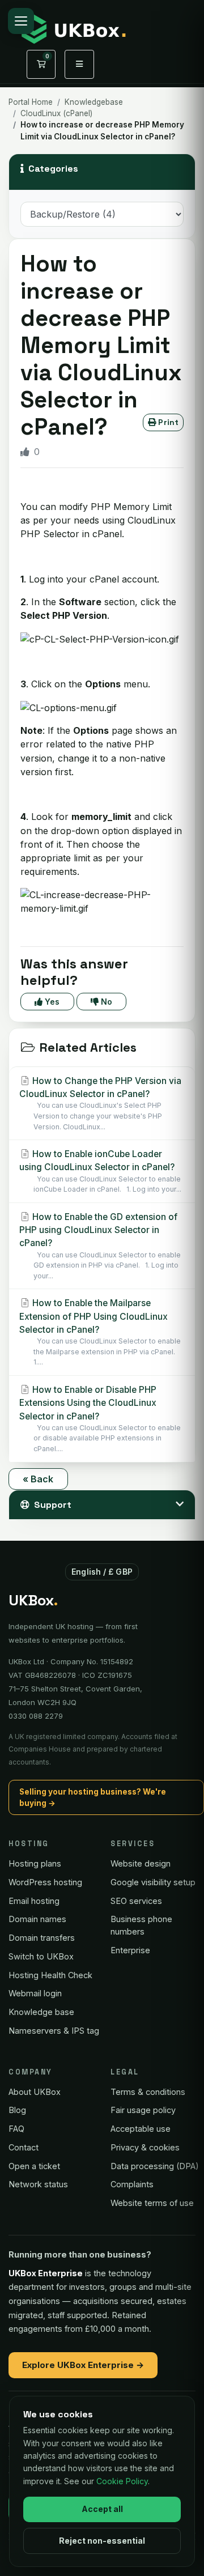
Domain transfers (42, 1938)
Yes (51, 1002)
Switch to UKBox (41, 1956)
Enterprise (130, 1950)
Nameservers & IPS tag (54, 2031)
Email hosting (34, 1901)
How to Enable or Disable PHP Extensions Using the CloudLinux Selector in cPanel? (100, 1419)
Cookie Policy (122, 2481)
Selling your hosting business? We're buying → (93, 1797)
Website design (141, 1863)
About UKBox (35, 2092)
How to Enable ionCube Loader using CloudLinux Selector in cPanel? (100, 1171)
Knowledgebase (94, 102)
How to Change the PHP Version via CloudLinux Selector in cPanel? (100, 1103)
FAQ (16, 2129)
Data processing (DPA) (155, 2166)
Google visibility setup (153, 1882)
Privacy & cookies (145, 2147)
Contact (24, 2147)
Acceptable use (141, 2129)
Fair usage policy (143, 2110)
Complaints (132, 2184)
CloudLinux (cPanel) (56, 113)
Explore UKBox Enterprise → (83, 2365)
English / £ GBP (102, 1572)
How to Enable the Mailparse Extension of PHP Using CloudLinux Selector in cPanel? (100, 1332)
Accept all (102, 2509)
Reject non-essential (102, 2541)
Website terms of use (152, 2203)
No (105, 1002)
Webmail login (35, 1993)
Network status (38, 2184)
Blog (17, 2110)
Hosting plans (35, 1863)
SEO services (136, 1901)
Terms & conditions (148, 2092)
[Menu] (21, 21)
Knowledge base (41, 2012)
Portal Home (31, 102)
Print (167, 422)
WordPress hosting (45, 1882)
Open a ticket (34, 2166)
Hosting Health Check (50, 1975)
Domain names (37, 1919)
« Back (38, 1479)
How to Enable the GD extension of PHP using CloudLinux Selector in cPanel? (100, 1246)
